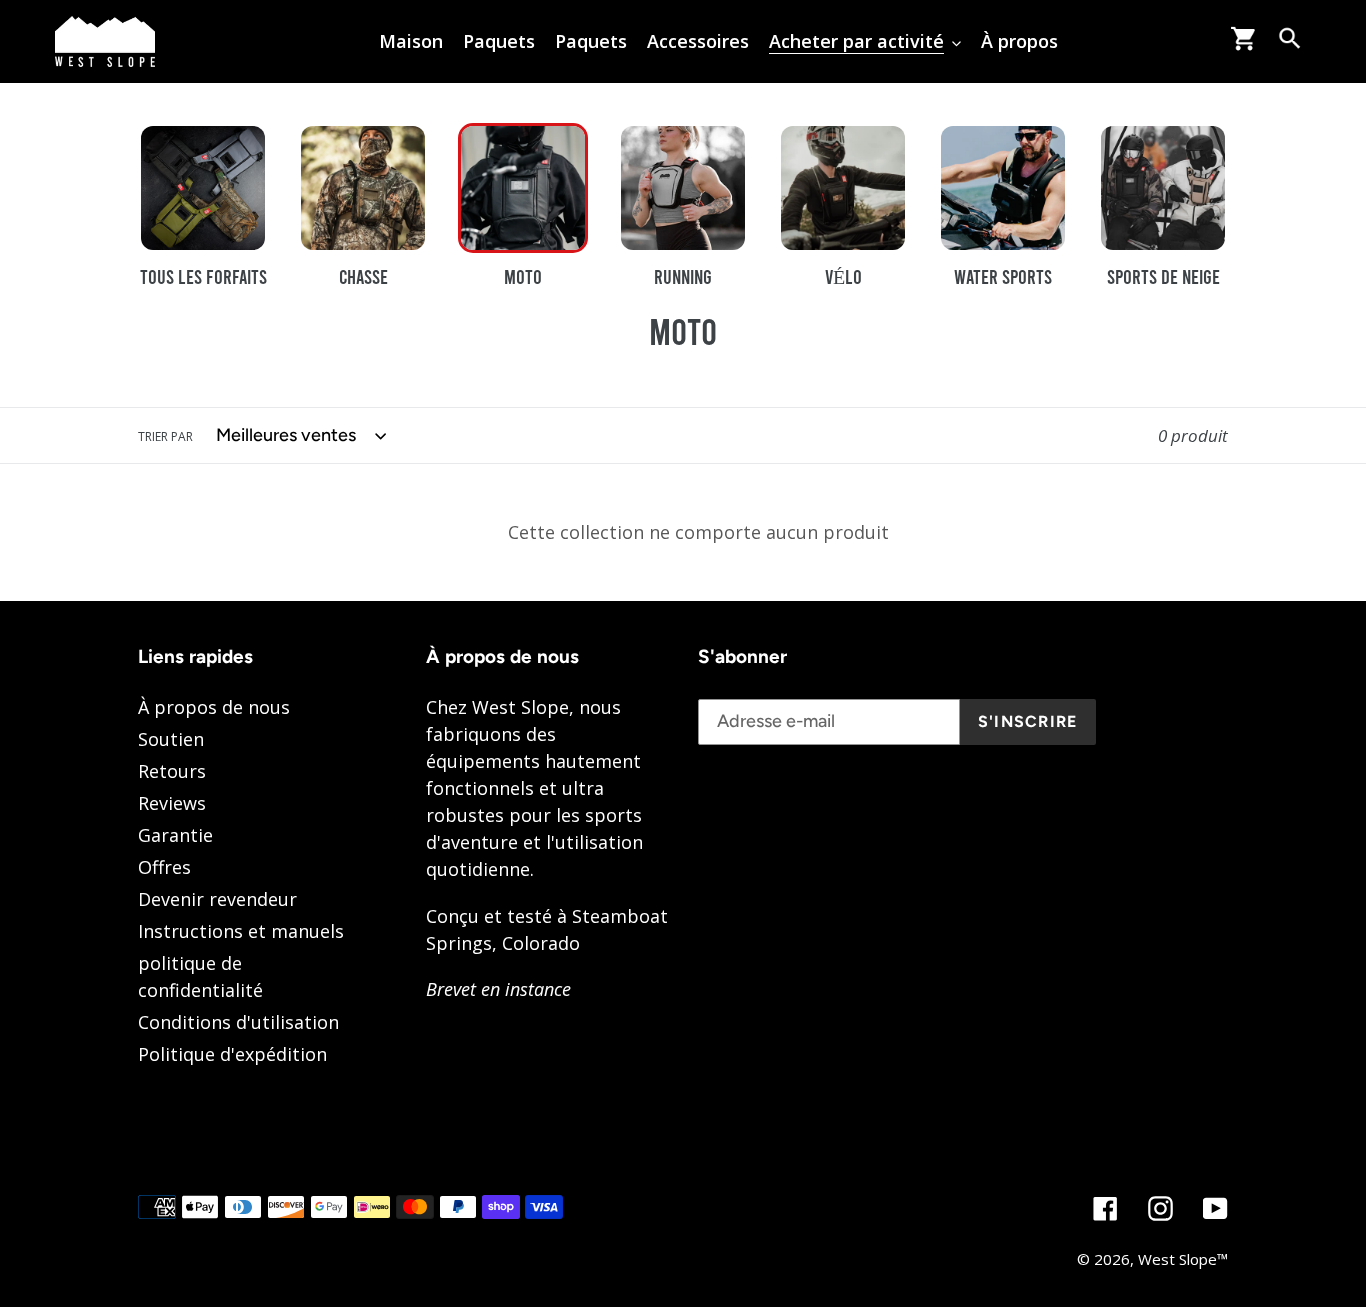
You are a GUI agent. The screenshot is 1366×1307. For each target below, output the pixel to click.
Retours (172, 771)
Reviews (172, 803)
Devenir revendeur (217, 899)
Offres (164, 867)
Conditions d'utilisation (238, 1022)
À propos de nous (214, 707)
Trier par (165, 436)
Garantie (175, 835)
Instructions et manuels (241, 931)
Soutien (171, 739)
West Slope (1177, 1259)
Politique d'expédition (232, 1054)
